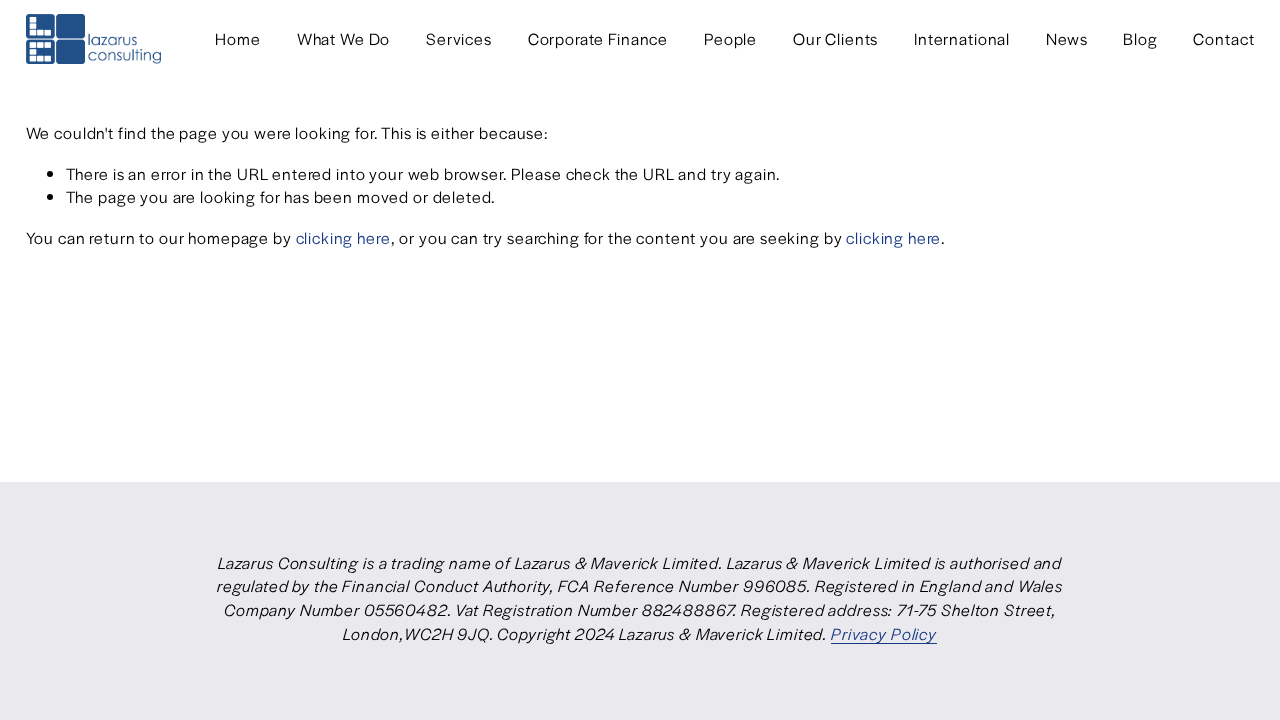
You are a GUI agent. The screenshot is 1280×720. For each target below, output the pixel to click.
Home (237, 38)
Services (459, 38)
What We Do (344, 38)
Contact (1223, 38)
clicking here (343, 237)
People (730, 38)
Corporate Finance (598, 38)
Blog (1140, 38)
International (962, 38)
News (1066, 38)
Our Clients (835, 38)
